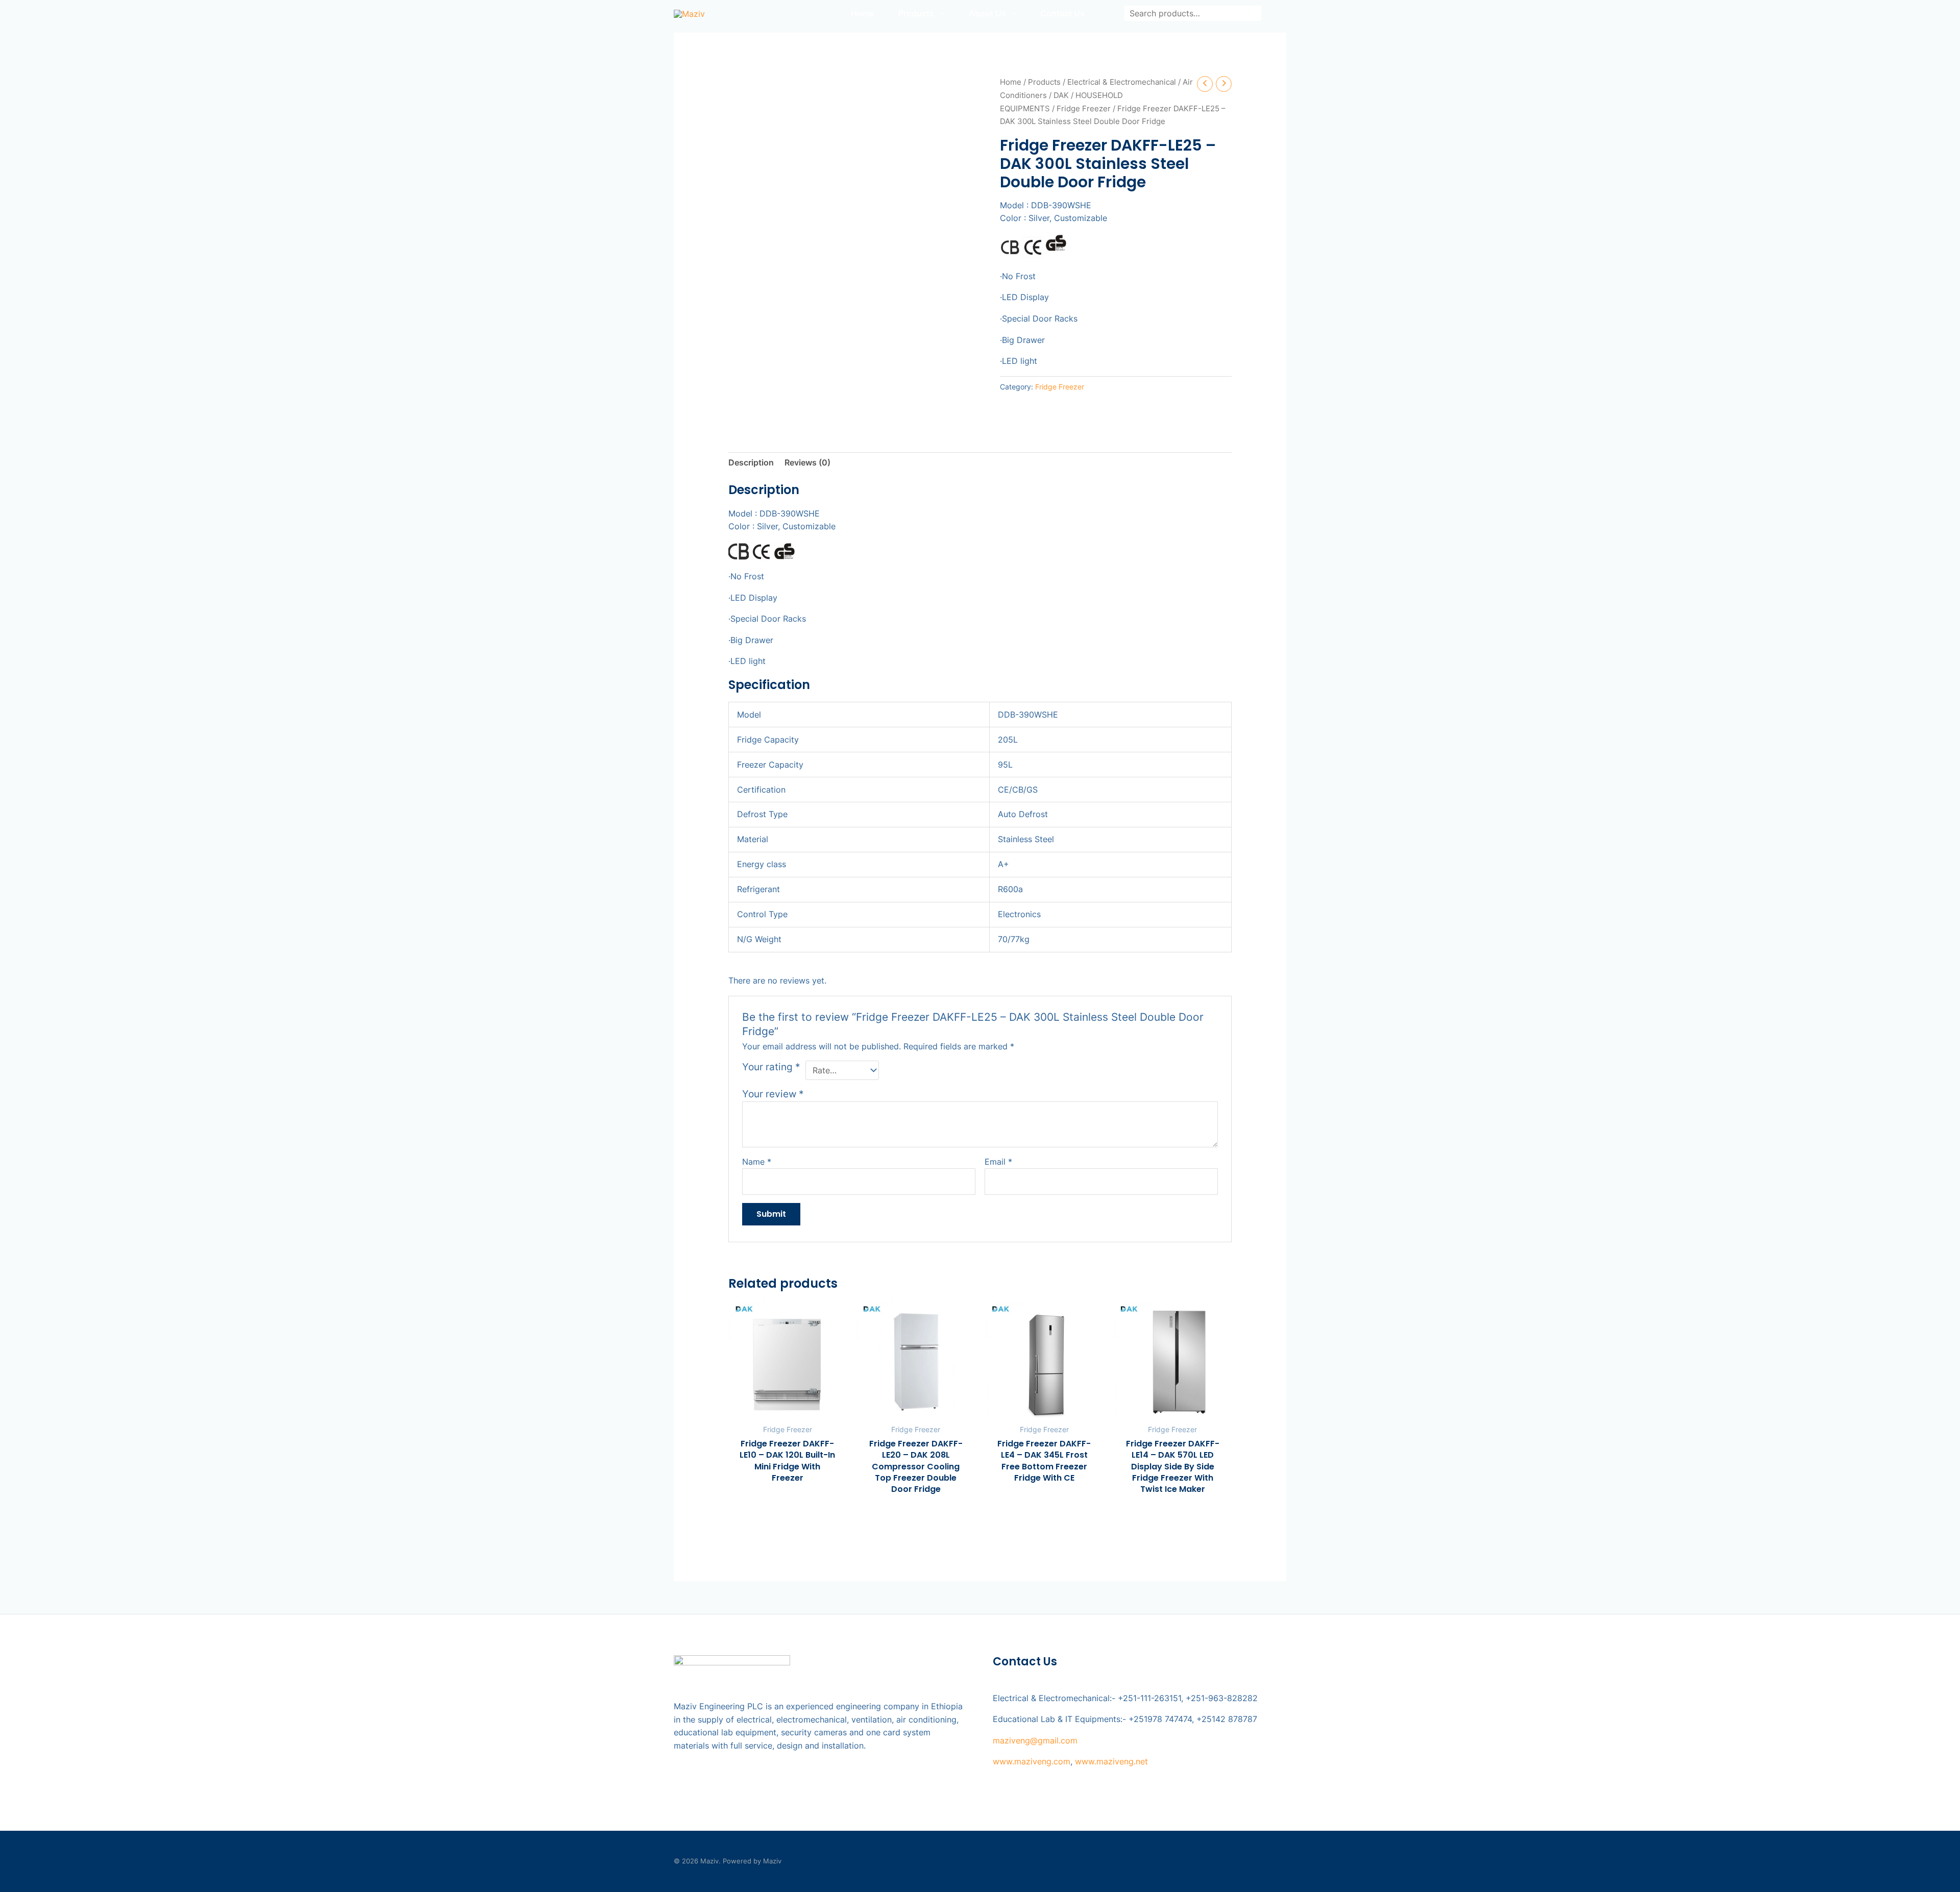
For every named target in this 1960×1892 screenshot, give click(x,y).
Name (757, 1162)
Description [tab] (751, 462)
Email (998, 1162)
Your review (773, 1094)
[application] (939, 13)
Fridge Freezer (1084, 109)
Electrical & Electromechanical (1122, 82)
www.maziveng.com (1032, 1761)
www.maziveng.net (1111, 1761)
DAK (1061, 95)
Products (1044, 82)
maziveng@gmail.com (1035, 1740)
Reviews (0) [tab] (807, 462)
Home (1011, 82)
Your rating (771, 1067)
